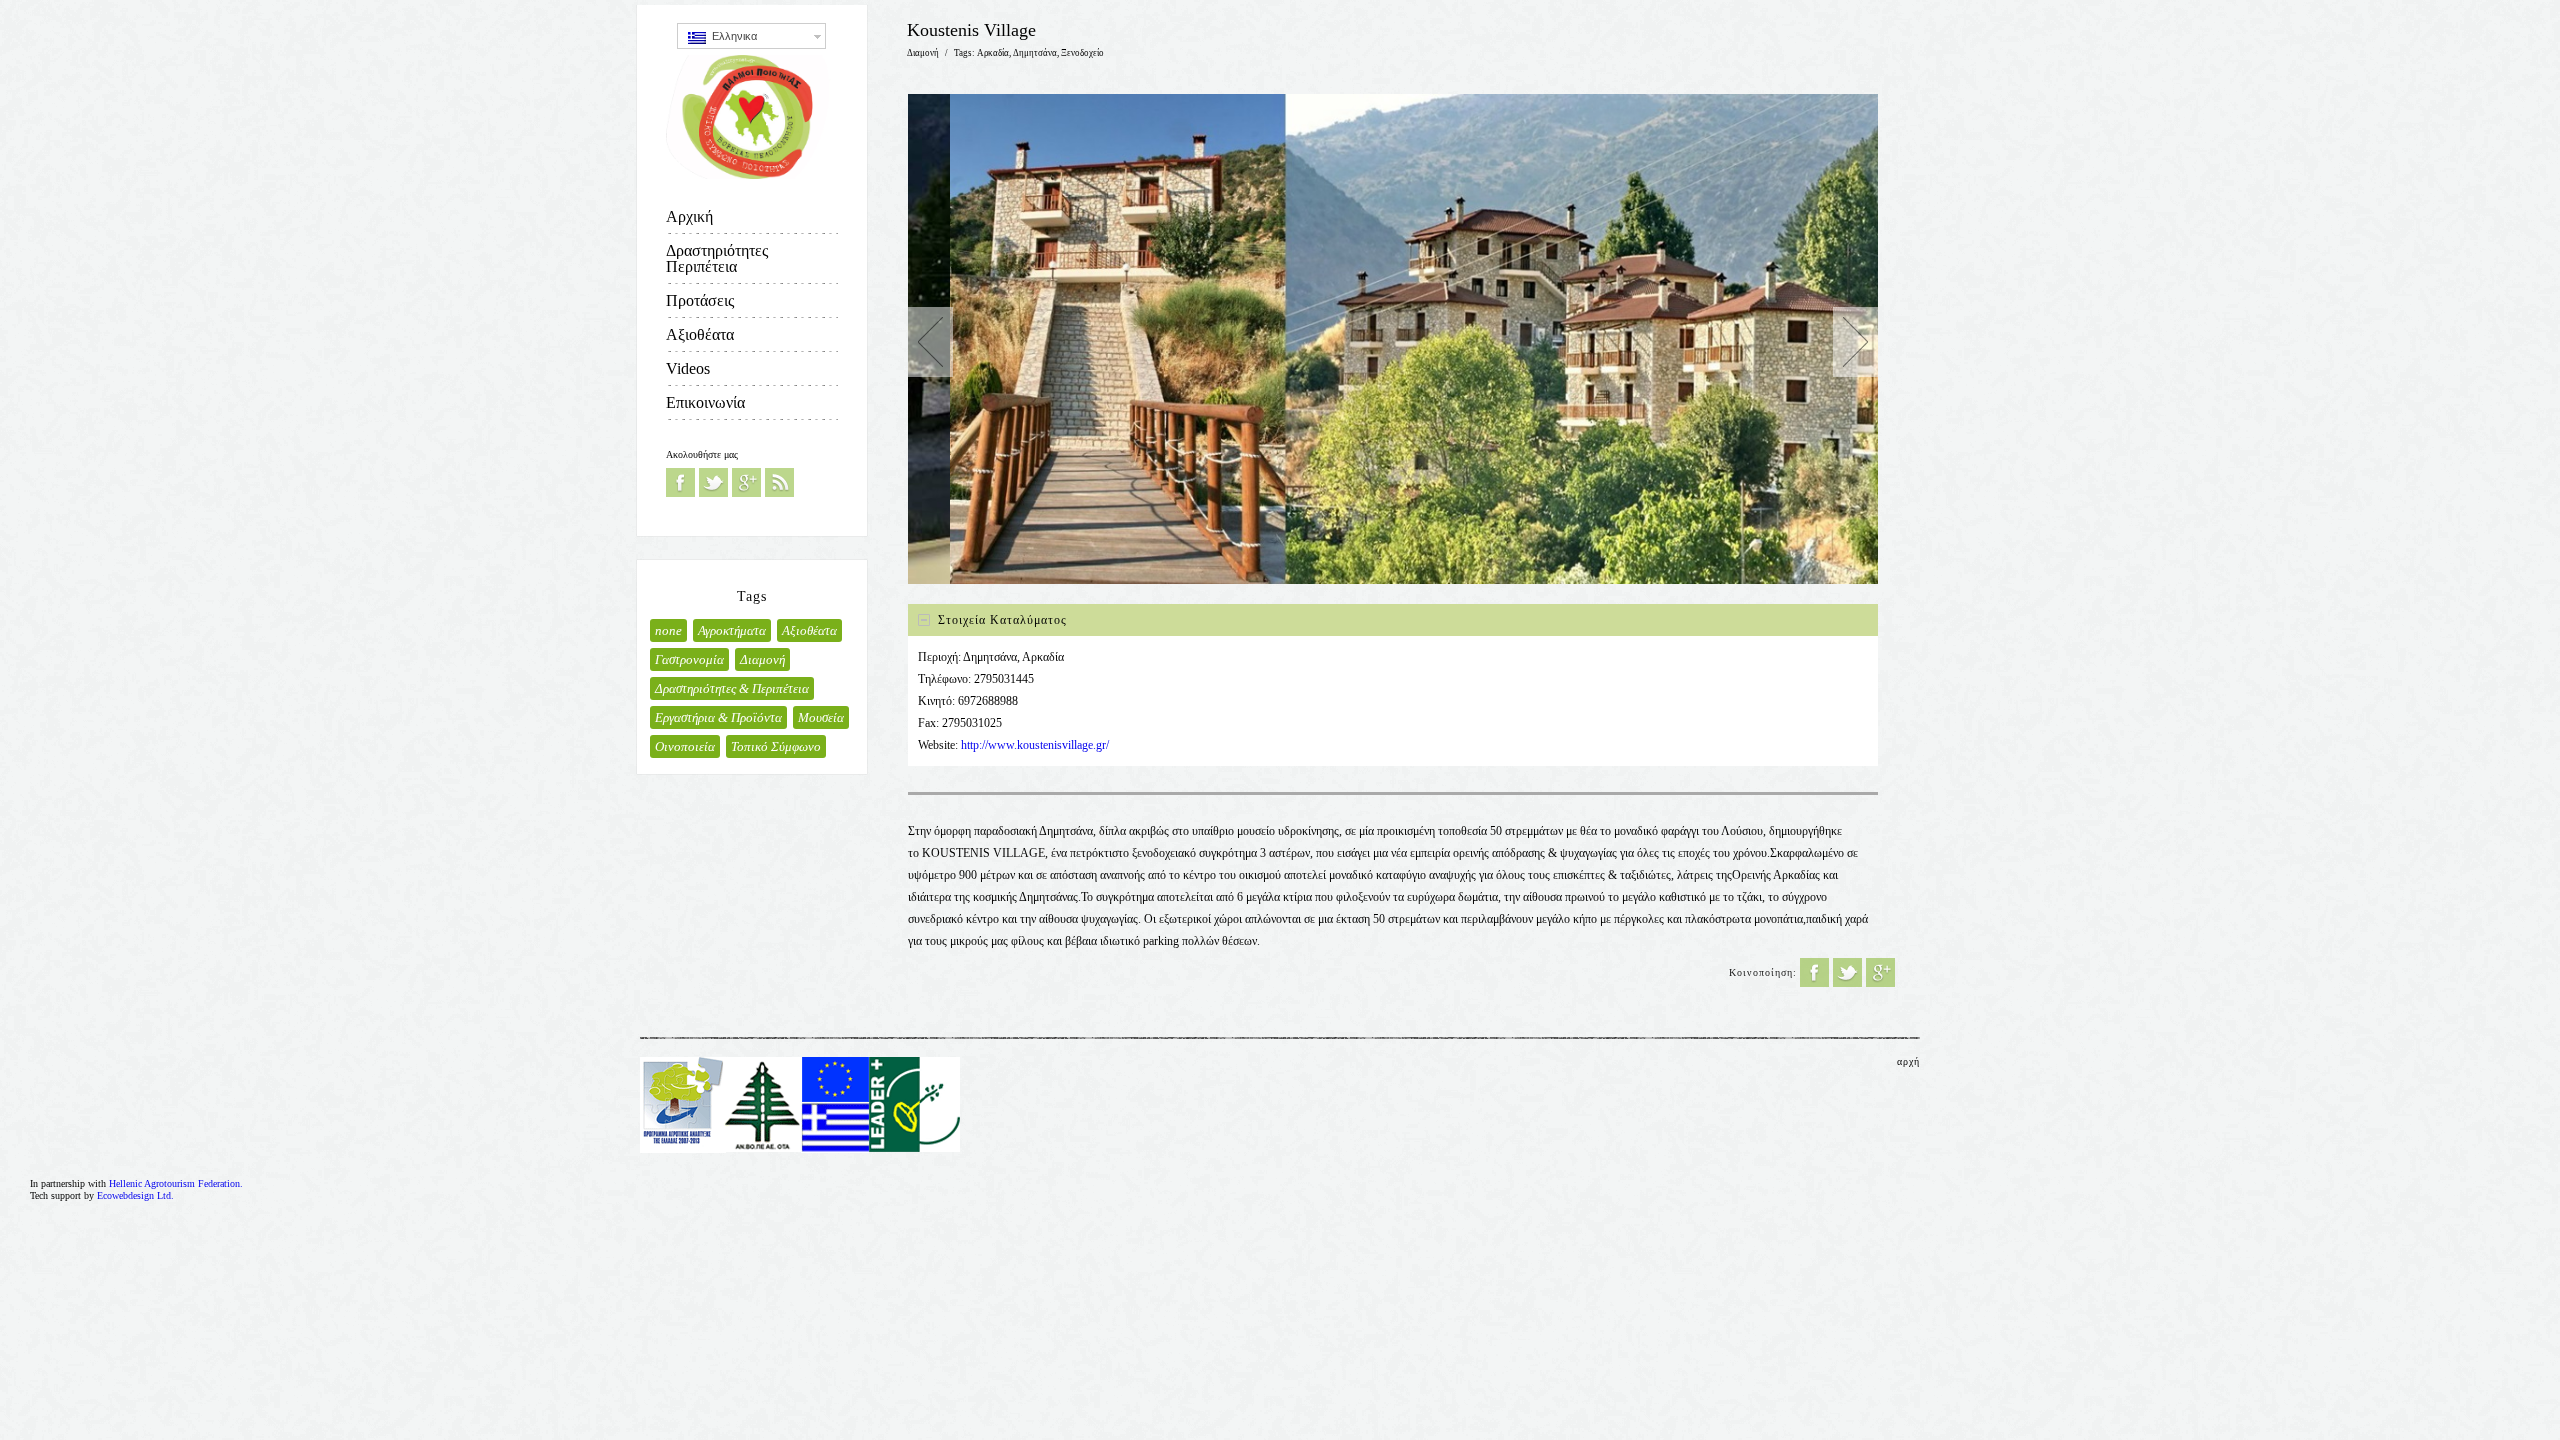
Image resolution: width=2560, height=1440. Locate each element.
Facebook (680, 482)
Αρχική (689, 216)
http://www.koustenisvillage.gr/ (1035, 745)
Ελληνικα (731, 36)
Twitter (713, 482)
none (668, 630)
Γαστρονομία (689, 659)
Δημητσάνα (1035, 53)
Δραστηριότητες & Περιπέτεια (732, 688)
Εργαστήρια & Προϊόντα (718, 717)
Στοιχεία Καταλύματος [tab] (1002, 620)
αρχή (1908, 1061)
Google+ (746, 482)
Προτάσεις (700, 300)
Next (1855, 342)
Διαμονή (762, 659)
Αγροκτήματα (732, 630)
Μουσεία (821, 717)
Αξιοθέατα (700, 334)
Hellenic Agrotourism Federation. (176, 1183)
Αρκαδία (993, 53)
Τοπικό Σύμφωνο (776, 746)
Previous (930, 342)
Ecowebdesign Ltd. (135, 1195)
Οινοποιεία (685, 746)
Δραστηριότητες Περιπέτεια (717, 258)
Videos (688, 368)
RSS (779, 482)
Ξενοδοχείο (1082, 53)
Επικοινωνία (705, 402)
